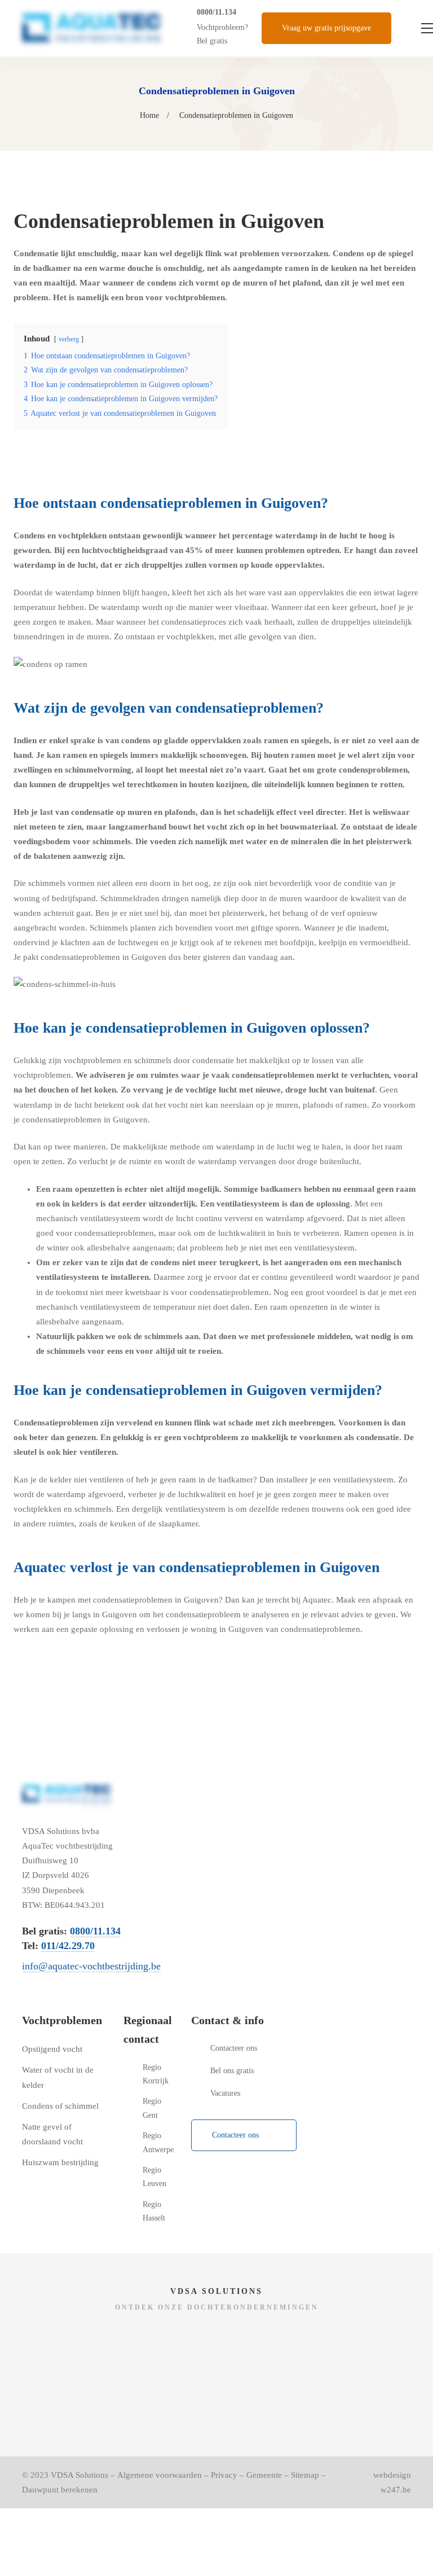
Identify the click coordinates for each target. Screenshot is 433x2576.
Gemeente (264, 2475)
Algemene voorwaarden (160, 2475)
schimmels (112, 841)
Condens (348, 253)
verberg (69, 339)
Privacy (224, 2475)
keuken (123, 1524)
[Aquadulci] (119, 2339)
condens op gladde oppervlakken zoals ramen (205, 740)
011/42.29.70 (68, 1946)
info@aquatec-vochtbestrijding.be (91, 1966)
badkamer (236, 1480)
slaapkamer (178, 1524)
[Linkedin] (249, 2176)
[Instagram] (222, 2176)
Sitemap (305, 2475)
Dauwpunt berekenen (60, 2490)
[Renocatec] (314, 2339)
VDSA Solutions (79, 2475)
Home (149, 115)
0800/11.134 (216, 12)
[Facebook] (196, 2176)
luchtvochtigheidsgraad (125, 550)
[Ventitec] (119, 2398)
